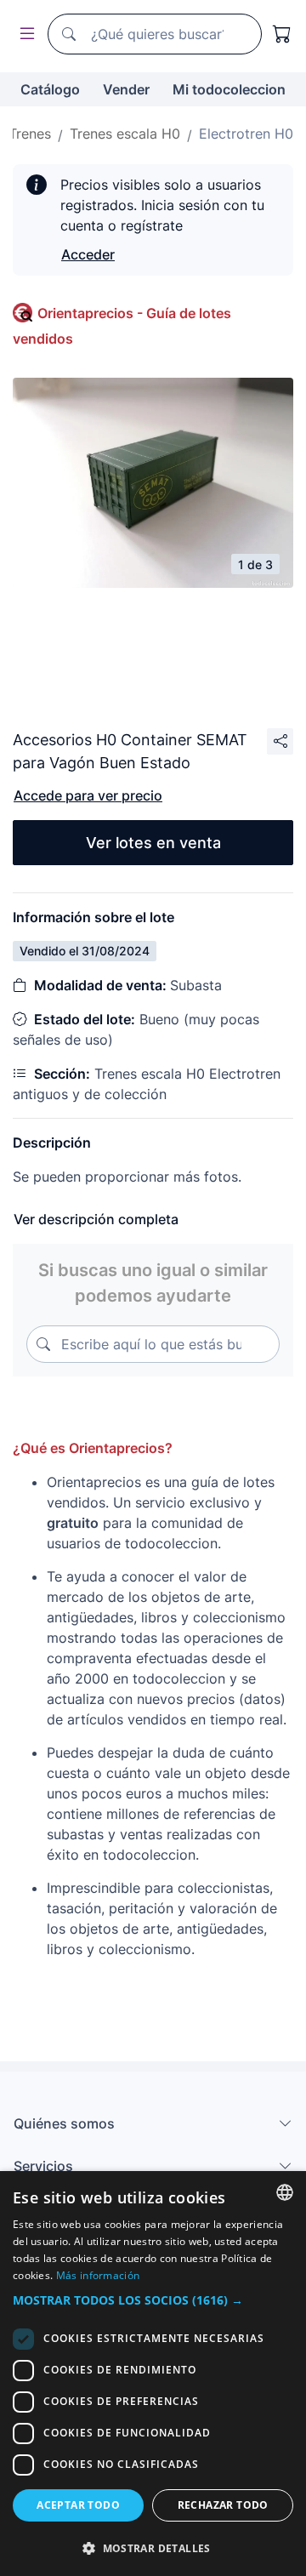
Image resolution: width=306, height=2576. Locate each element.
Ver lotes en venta (153, 843)
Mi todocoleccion (229, 89)
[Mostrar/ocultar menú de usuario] (24, 34)
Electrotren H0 (246, 134)
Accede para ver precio (88, 795)
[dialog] (153, 2374)
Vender (126, 89)
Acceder (88, 254)
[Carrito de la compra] (282, 34)
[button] (153, 2300)
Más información (98, 2275)
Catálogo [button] (50, 89)
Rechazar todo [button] (223, 2505)
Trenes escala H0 (125, 134)
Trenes (30, 134)
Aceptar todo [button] (78, 2505)
